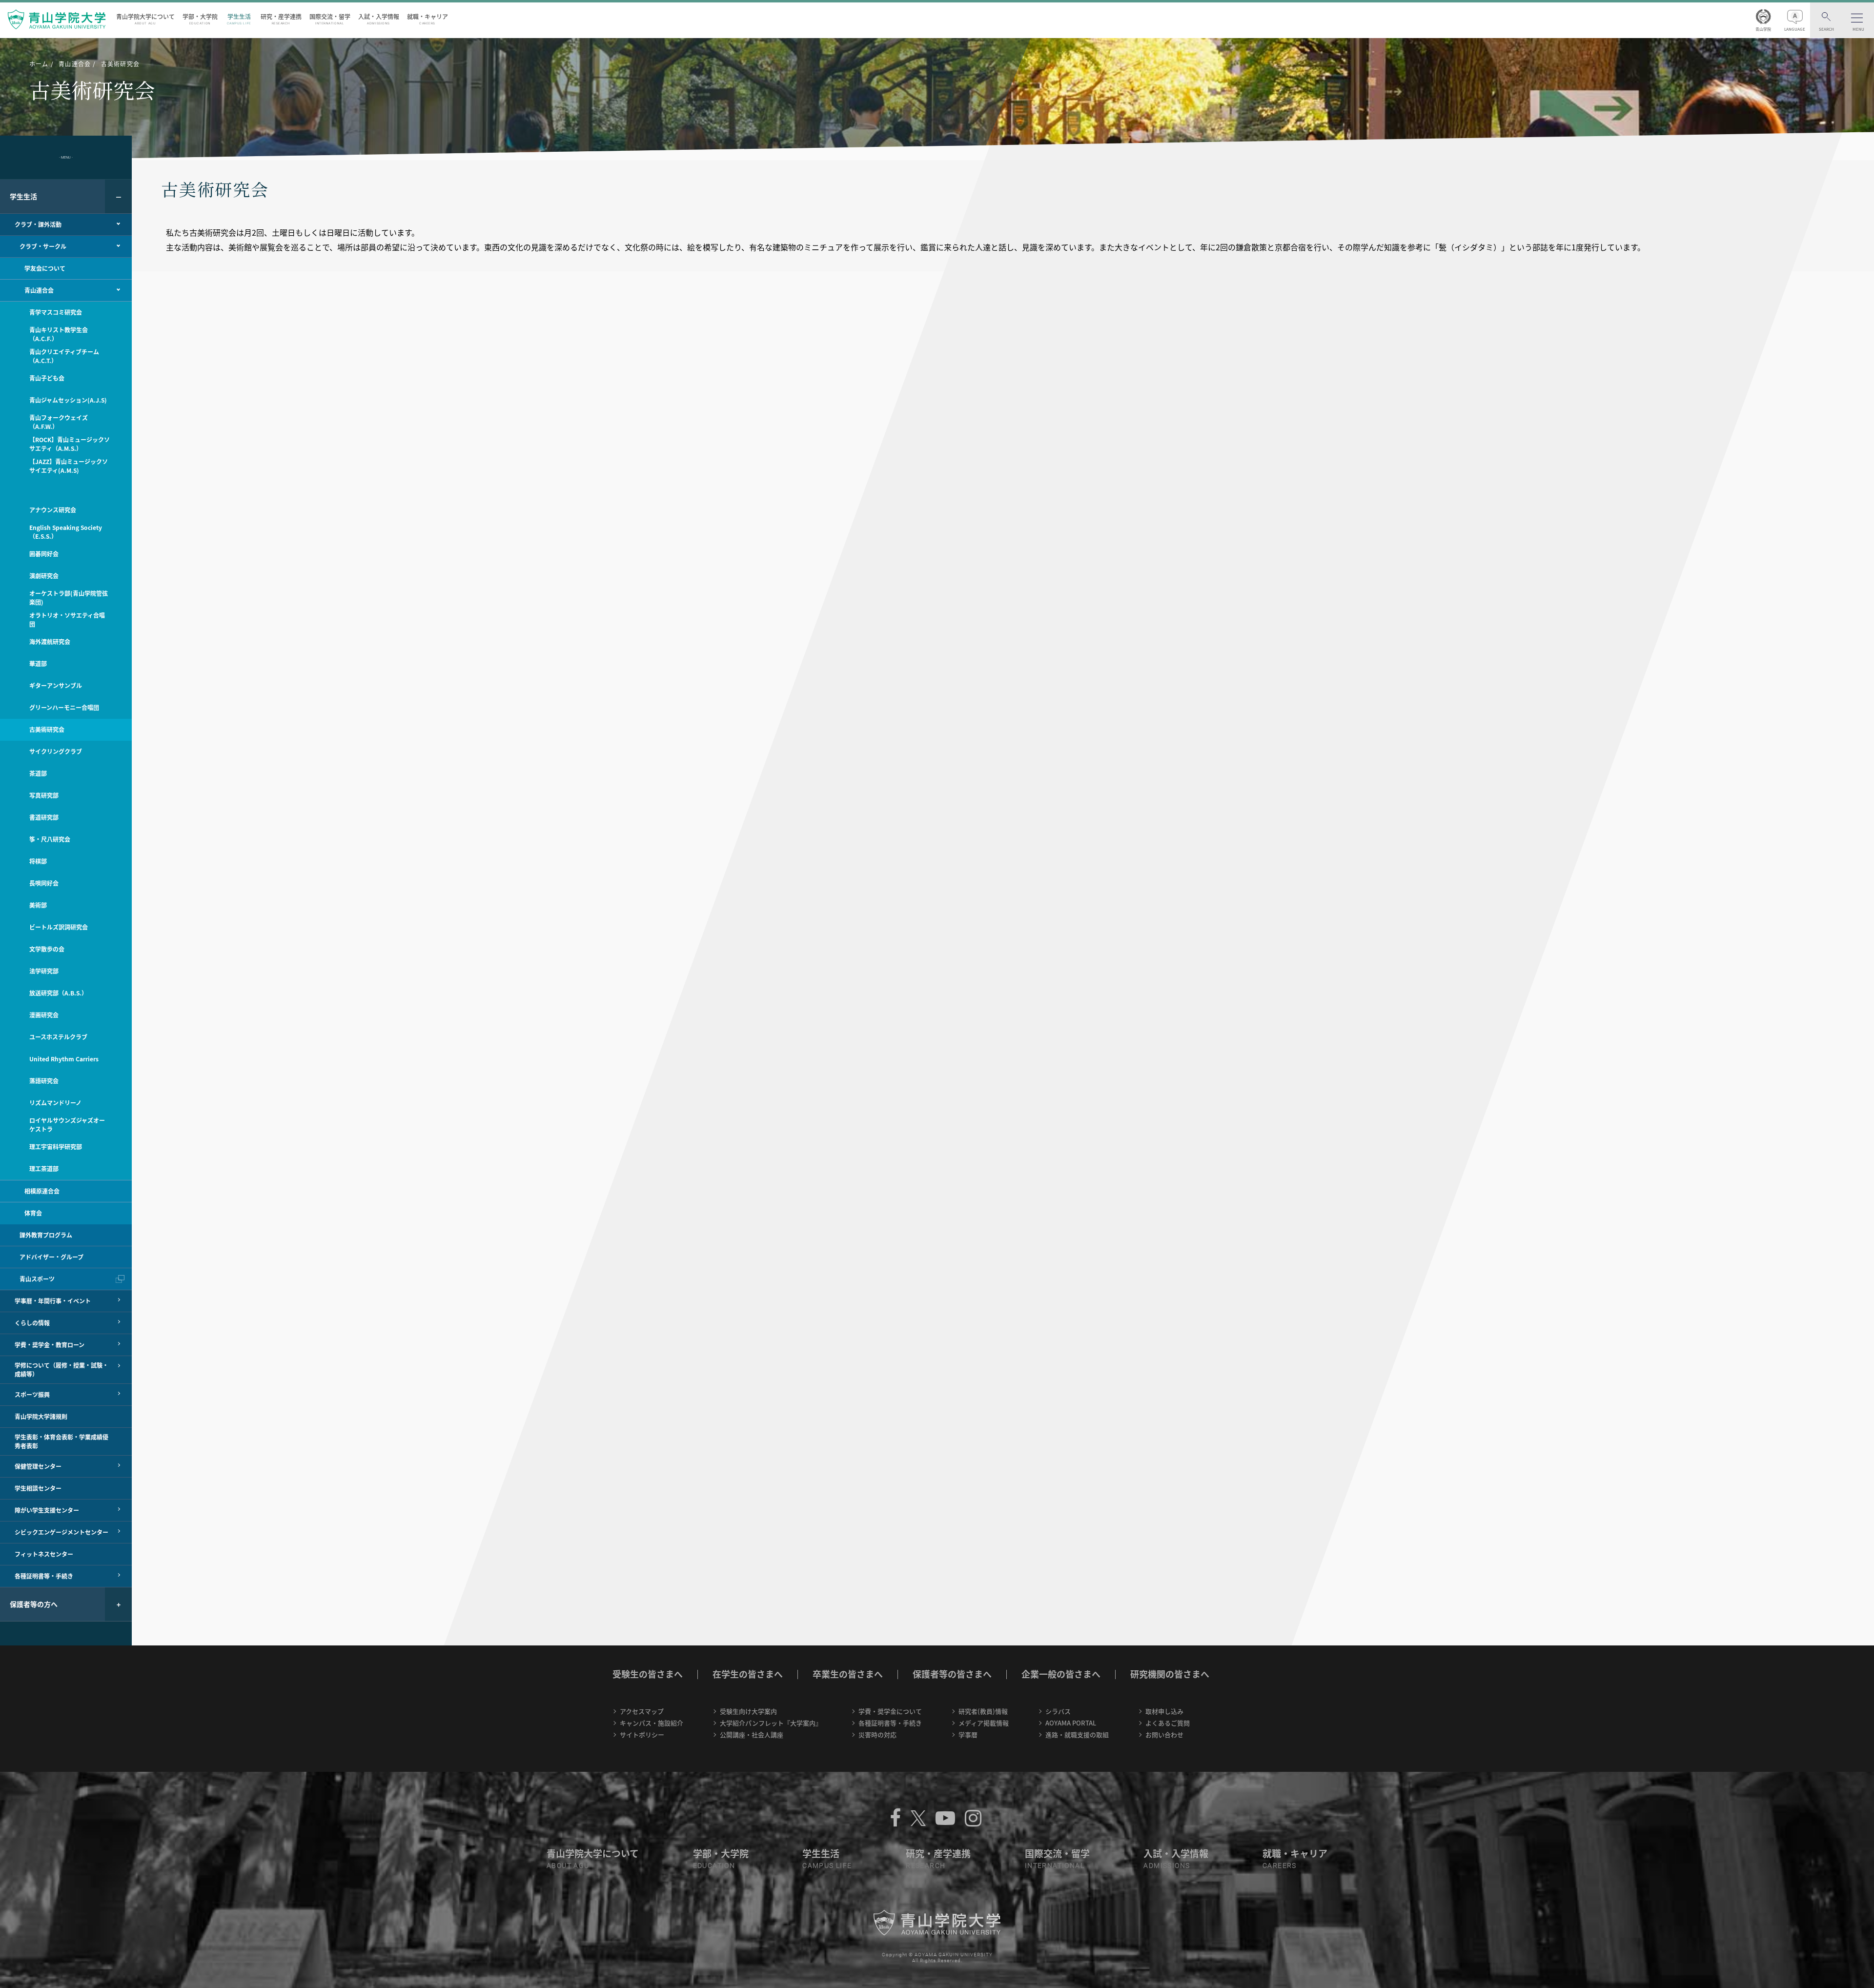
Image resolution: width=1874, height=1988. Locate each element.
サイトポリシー (642, 1734)
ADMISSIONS (1167, 1866)
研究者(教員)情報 (983, 1711)
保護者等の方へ (34, 1604)
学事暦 (968, 1734)
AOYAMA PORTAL (1071, 1723)
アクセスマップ (642, 1711)
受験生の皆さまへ (648, 1674)
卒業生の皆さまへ (848, 1674)
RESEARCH (926, 1866)
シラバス (1058, 1711)
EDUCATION (714, 1866)
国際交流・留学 (330, 19)
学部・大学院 (200, 19)
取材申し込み (1164, 1711)
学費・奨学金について (890, 1711)
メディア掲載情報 (984, 1723)
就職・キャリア (428, 19)
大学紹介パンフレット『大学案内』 (771, 1723)
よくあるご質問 (1168, 1723)
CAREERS (1280, 1866)
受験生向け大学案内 (748, 1711)
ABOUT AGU (568, 1866)
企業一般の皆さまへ (1061, 1674)
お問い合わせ (1164, 1734)
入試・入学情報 (379, 19)
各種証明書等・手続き (890, 1723)
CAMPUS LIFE (827, 1866)
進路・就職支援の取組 (1077, 1734)
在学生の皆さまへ (748, 1674)
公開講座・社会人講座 (752, 1734)
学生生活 (239, 19)
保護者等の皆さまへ (952, 1674)
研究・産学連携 (281, 19)
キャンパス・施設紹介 (652, 1723)
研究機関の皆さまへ (1170, 1674)
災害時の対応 (877, 1734)
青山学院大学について (145, 19)
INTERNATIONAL (1055, 1866)
